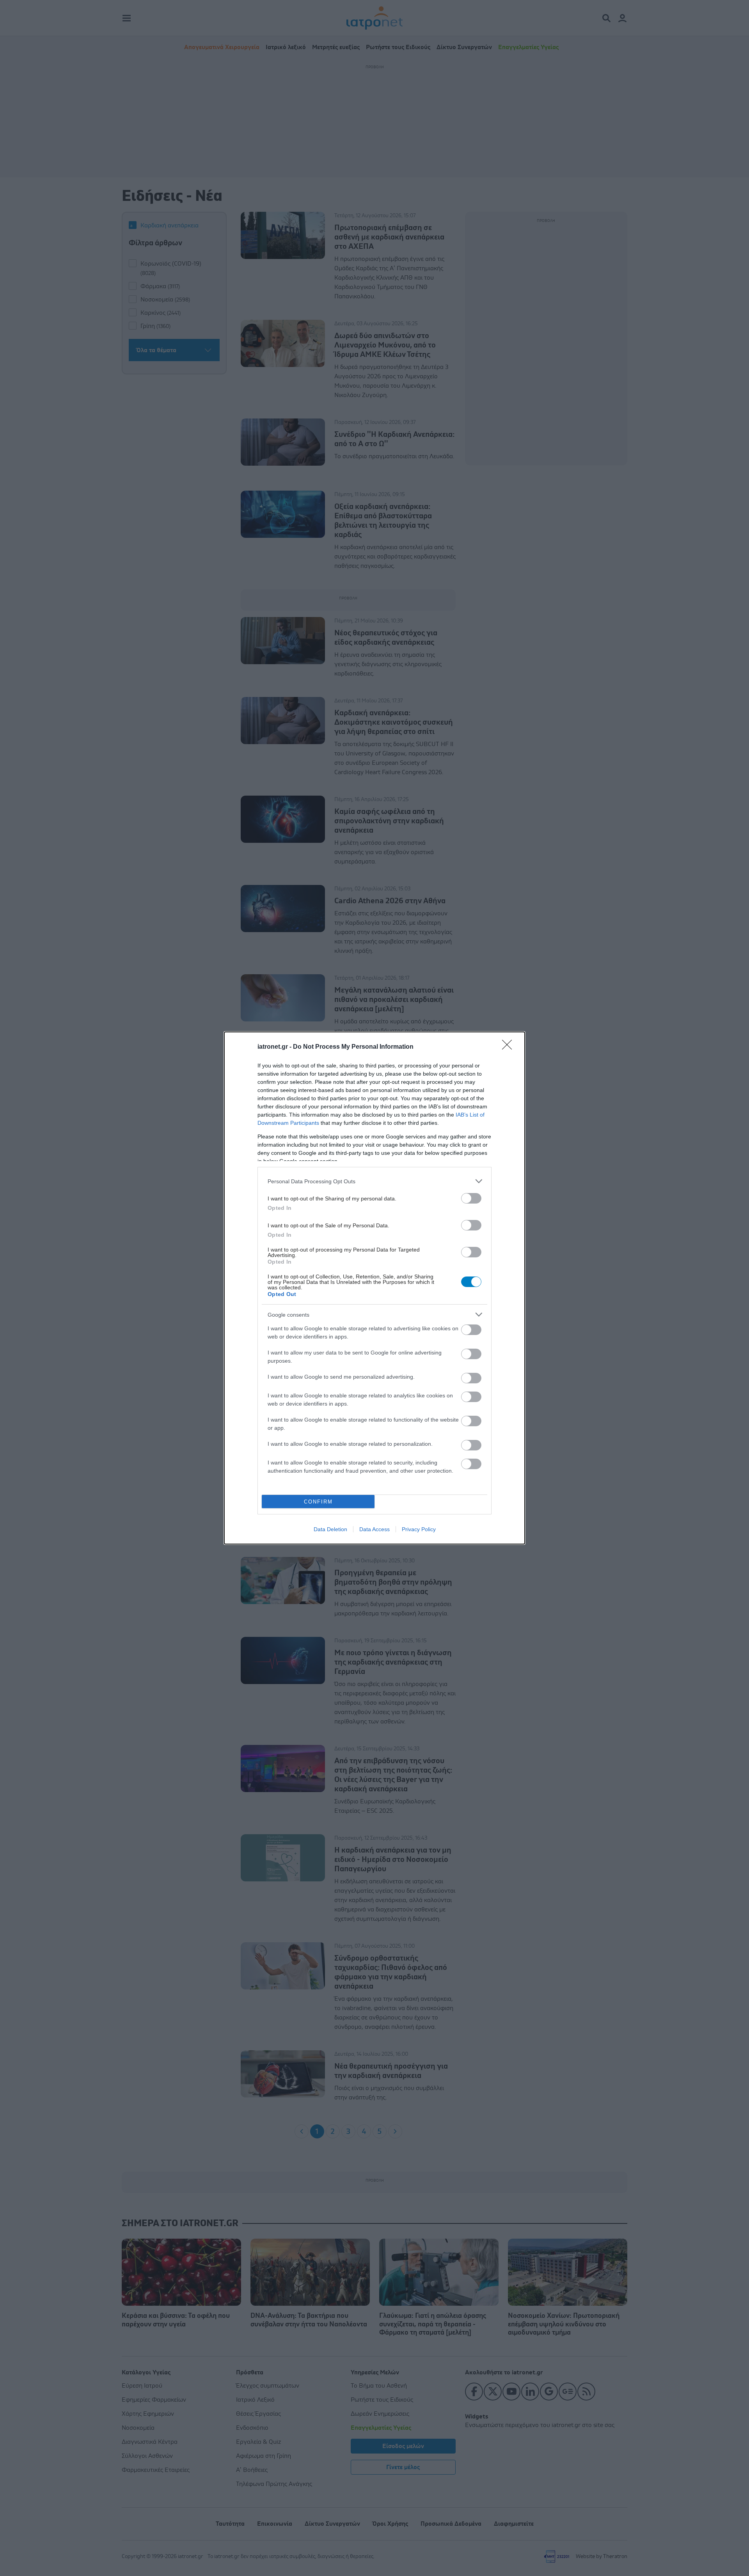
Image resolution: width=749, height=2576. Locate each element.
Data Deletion (330, 1529)
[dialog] (374, 1288)
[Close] (509, 1047)
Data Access (374, 1529)
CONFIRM (318, 1502)
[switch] (471, 1198)
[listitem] (374, 1181)
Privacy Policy (419, 1529)
